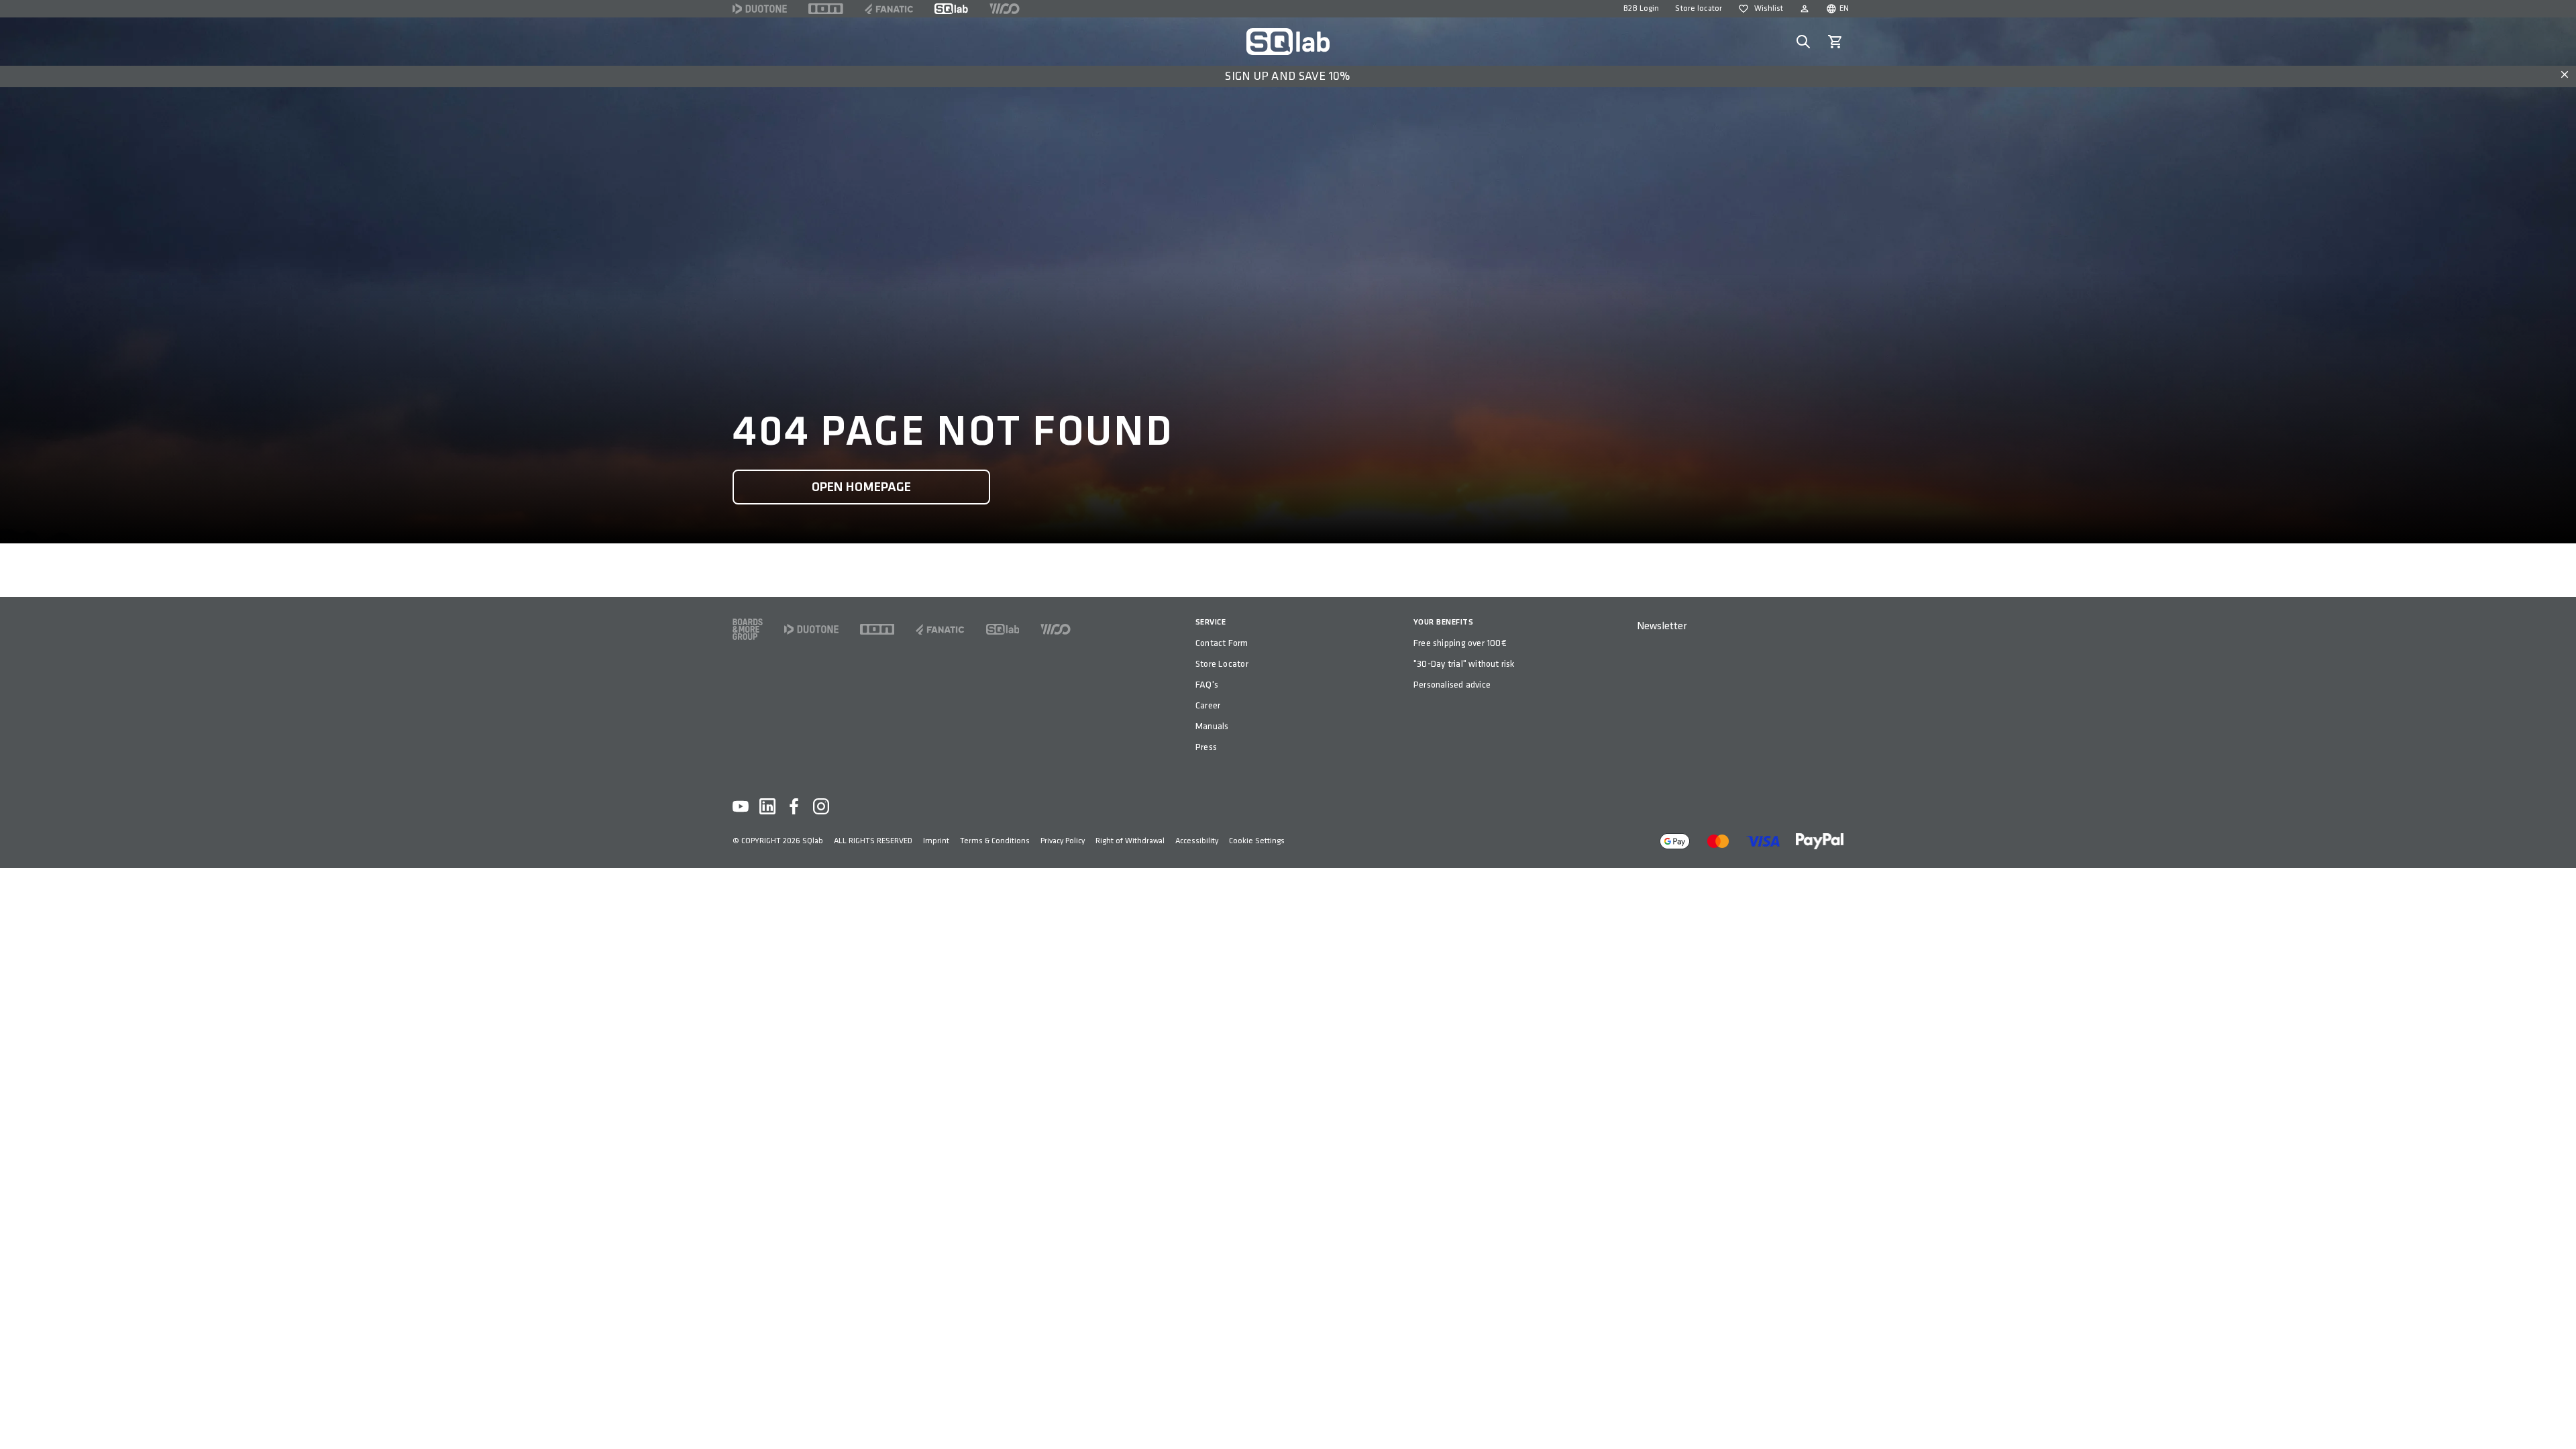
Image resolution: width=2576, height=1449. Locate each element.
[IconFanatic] (889, 9)
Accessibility (1197, 841)
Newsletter (1662, 626)
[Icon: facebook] (794, 806)
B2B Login (1641, 8)
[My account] (1805, 9)
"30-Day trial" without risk (1464, 664)
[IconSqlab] (951, 9)
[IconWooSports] (1005, 9)
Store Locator (1222, 664)
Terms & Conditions (995, 841)
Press (1206, 747)
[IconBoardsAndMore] (748, 629)
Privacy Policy (1063, 841)
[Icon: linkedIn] (767, 806)
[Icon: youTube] (741, 806)
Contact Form (1222, 643)
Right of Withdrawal (1130, 841)
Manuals (1212, 726)
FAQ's (1207, 685)
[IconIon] (826, 9)
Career (1208, 705)
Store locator (1699, 8)
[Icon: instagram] (821, 806)
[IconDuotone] (760, 9)
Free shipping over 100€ (1460, 643)
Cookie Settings (1257, 841)
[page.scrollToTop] (2557, 1417)
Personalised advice (1452, 685)
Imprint (936, 841)
